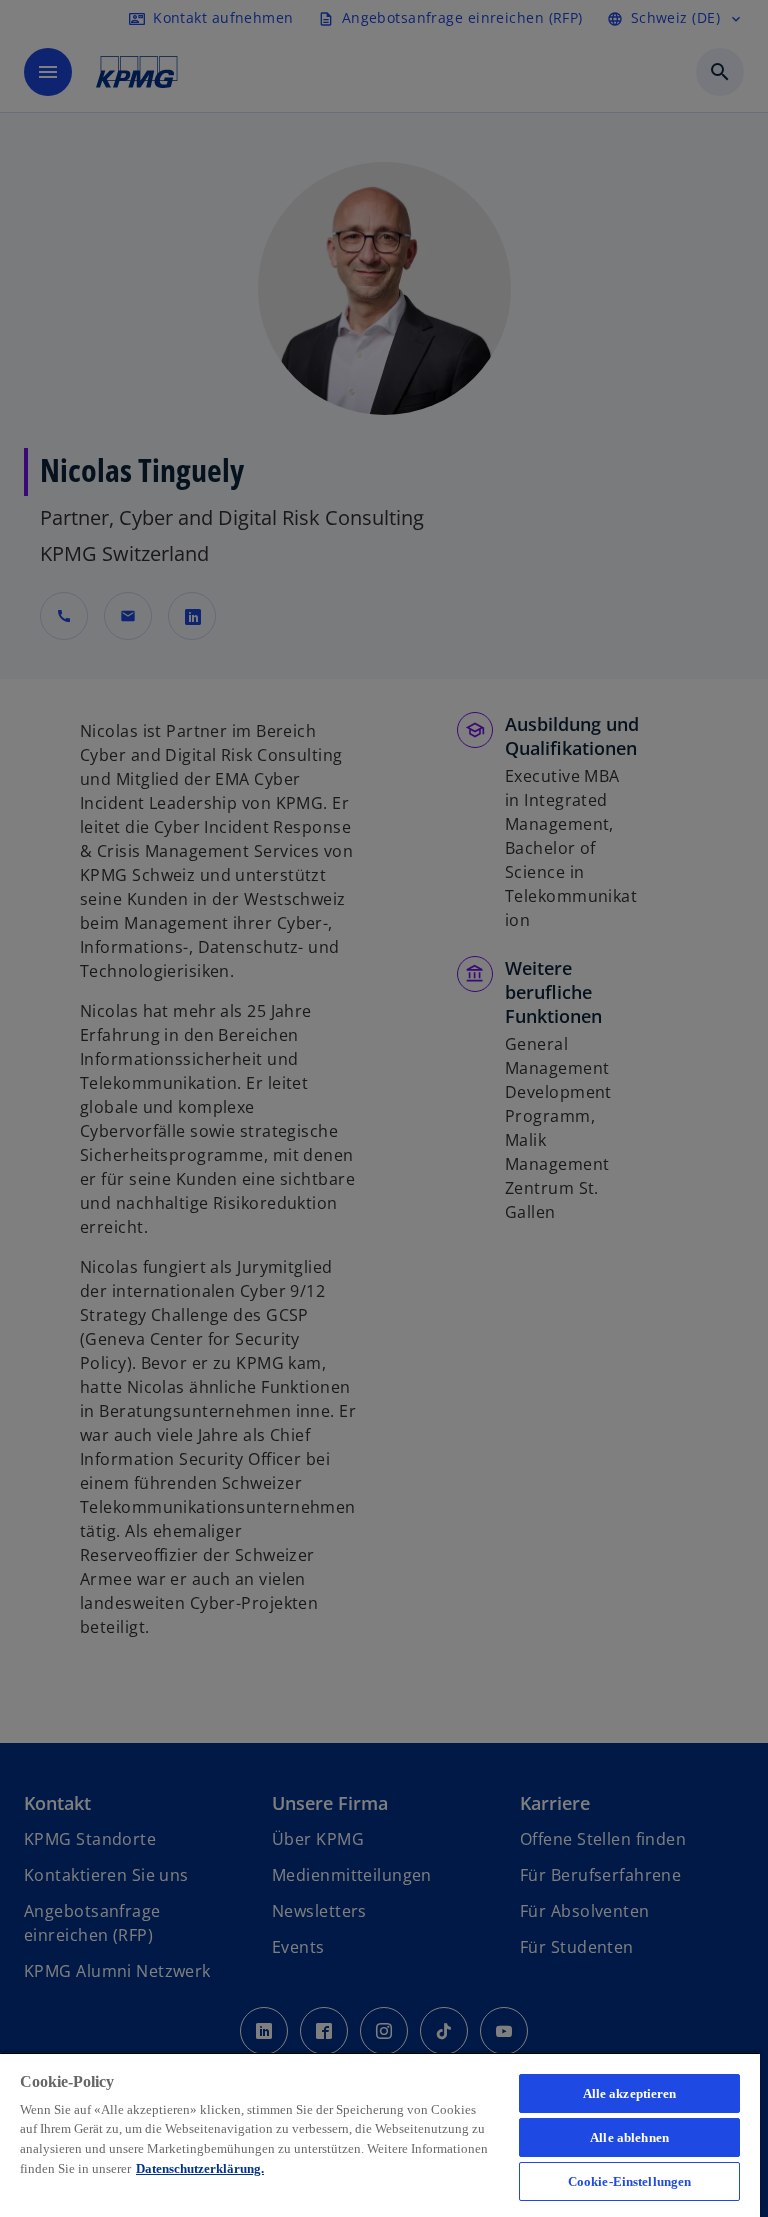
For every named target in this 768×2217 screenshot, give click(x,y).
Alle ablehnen (629, 2137)
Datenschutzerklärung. (200, 2168)
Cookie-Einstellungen (630, 2181)
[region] (380, 2134)
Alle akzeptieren (630, 2093)
